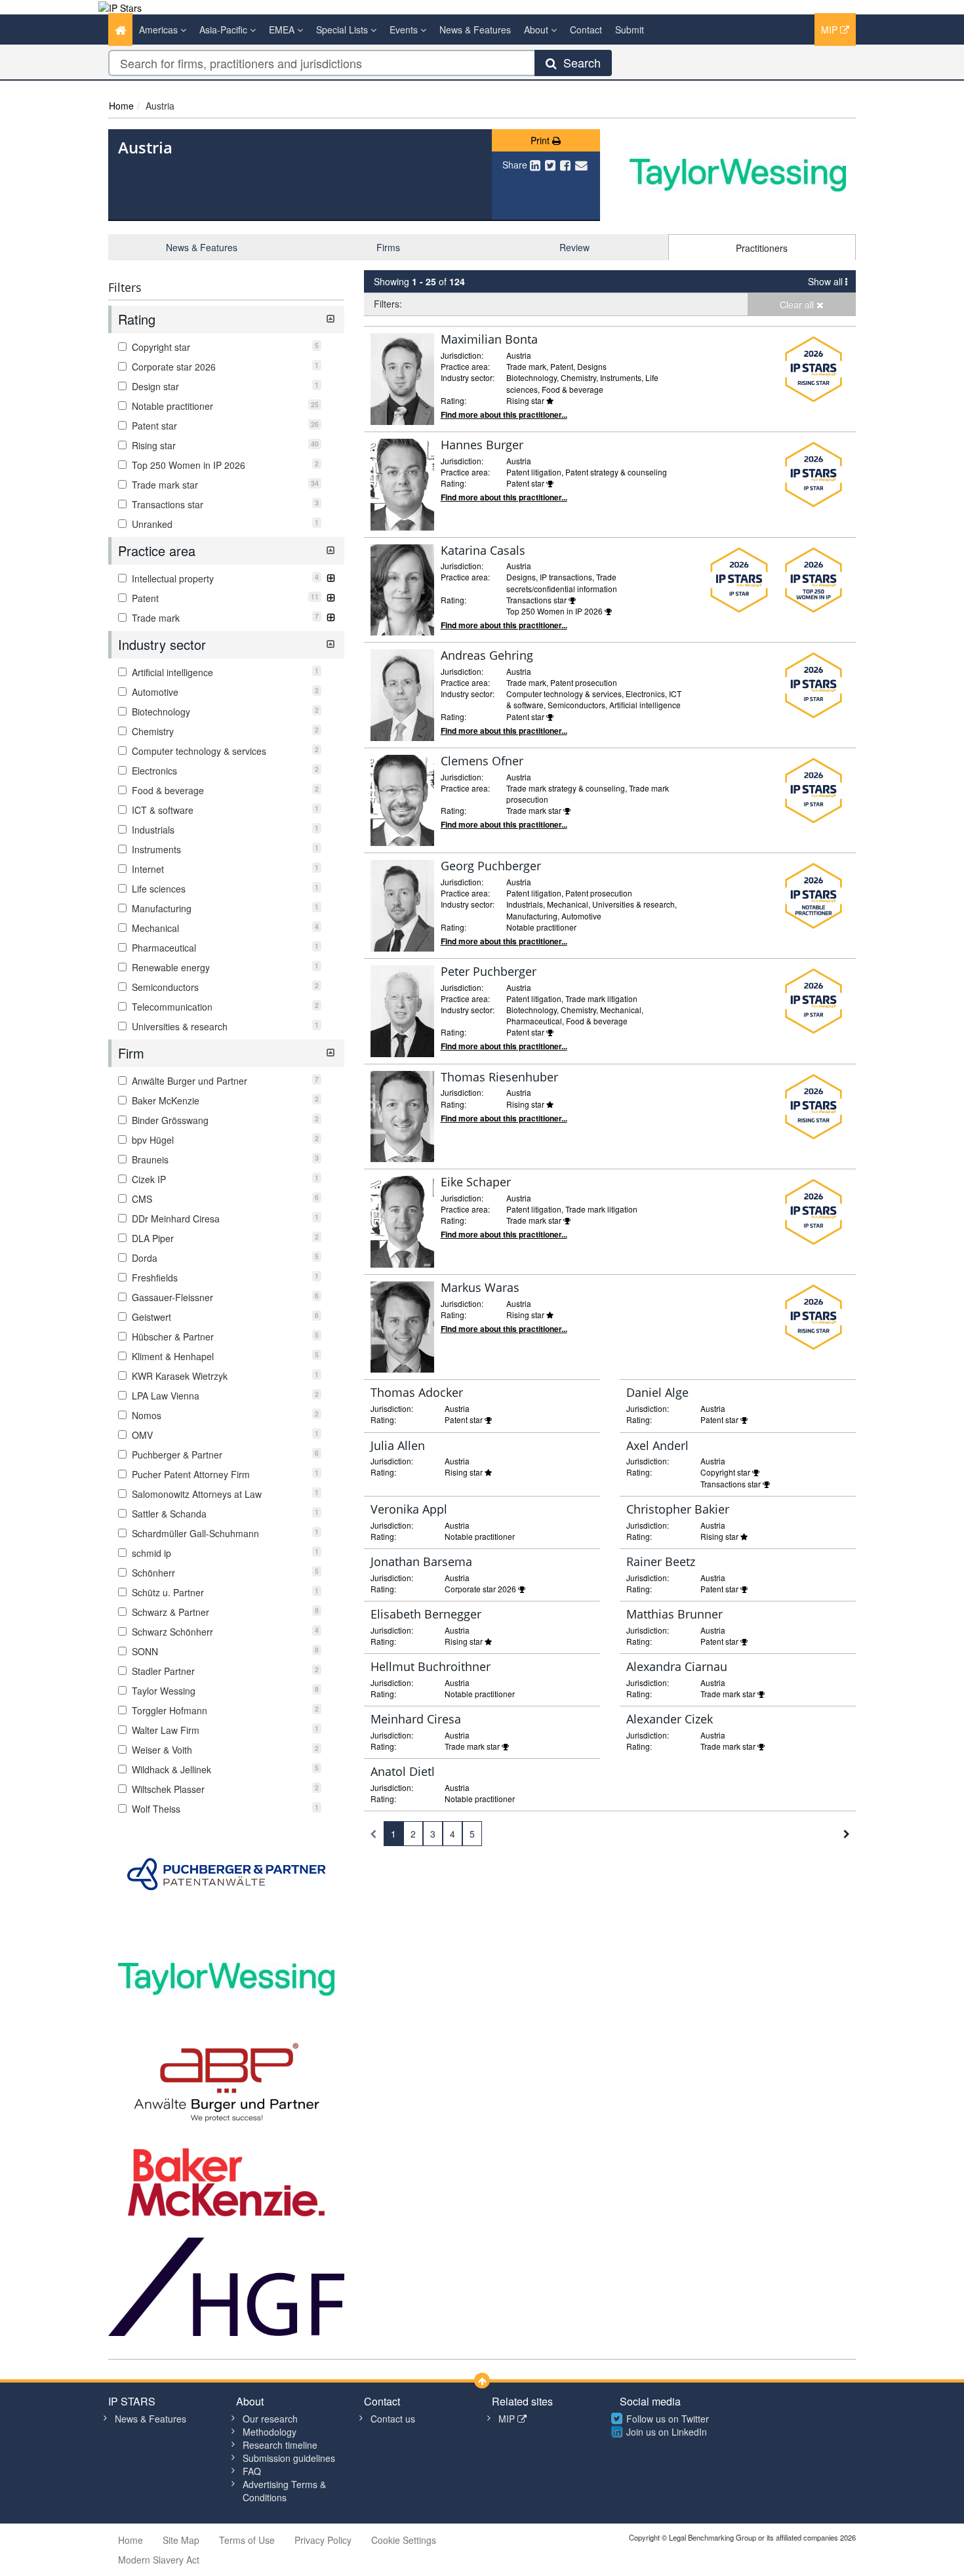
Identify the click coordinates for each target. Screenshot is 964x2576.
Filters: (388, 304)
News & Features (475, 30)
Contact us (393, 2419)
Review (574, 247)
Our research (270, 2419)
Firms (388, 247)
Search (579, 62)
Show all (827, 281)
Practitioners (762, 248)
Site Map (181, 2540)
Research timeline (280, 2445)
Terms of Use (247, 2540)
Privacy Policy (323, 2540)
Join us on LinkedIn (667, 2432)
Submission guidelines (289, 2458)
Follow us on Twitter (668, 2419)
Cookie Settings (404, 2540)
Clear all (798, 304)
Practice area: (465, 366)
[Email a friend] (581, 165)
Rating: (453, 400)
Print (541, 140)
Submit (630, 30)
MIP (831, 30)
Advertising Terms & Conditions (284, 2491)
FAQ (252, 2471)
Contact (586, 30)
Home (121, 106)
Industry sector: (468, 377)
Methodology (270, 2432)
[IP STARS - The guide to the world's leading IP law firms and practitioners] (120, 7)
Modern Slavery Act (159, 2560)
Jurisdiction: (462, 355)
